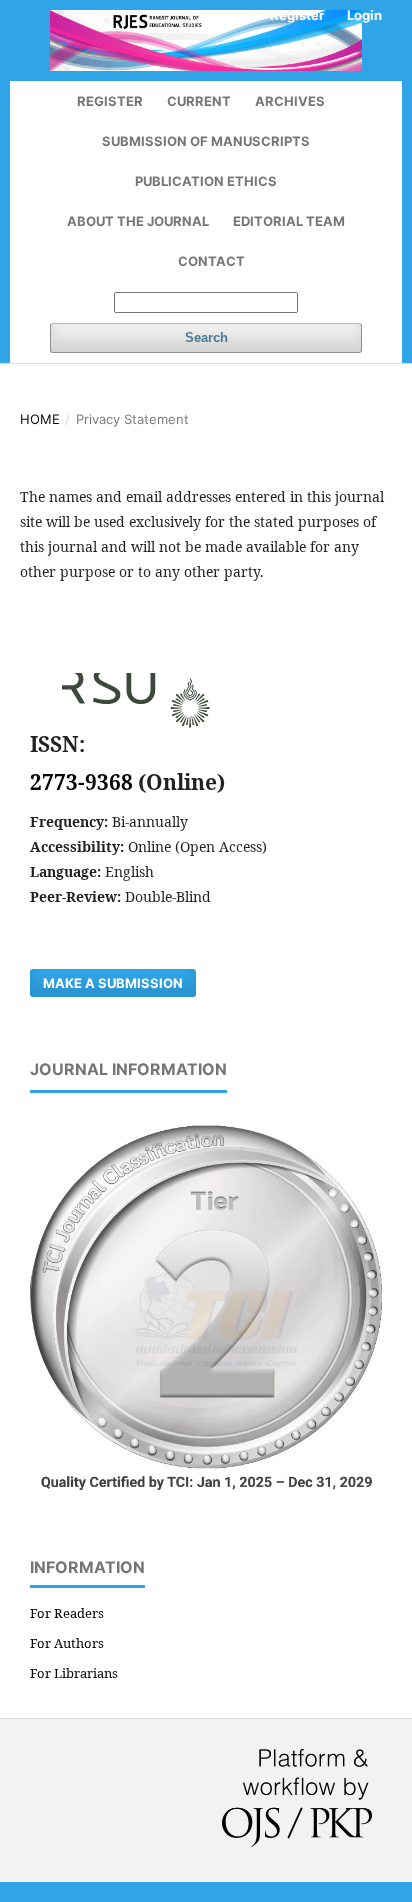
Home (40, 419)
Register (110, 101)
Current (199, 101)
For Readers (67, 1613)
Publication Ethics (206, 181)
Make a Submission (113, 983)
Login (364, 15)
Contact (211, 261)
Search (206, 337)
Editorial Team (289, 221)
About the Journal (138, 221)
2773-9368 (84, 782)
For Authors (67, 1643)
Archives (290, 101)
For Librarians (74, 1673)
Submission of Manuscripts (206, 141)
